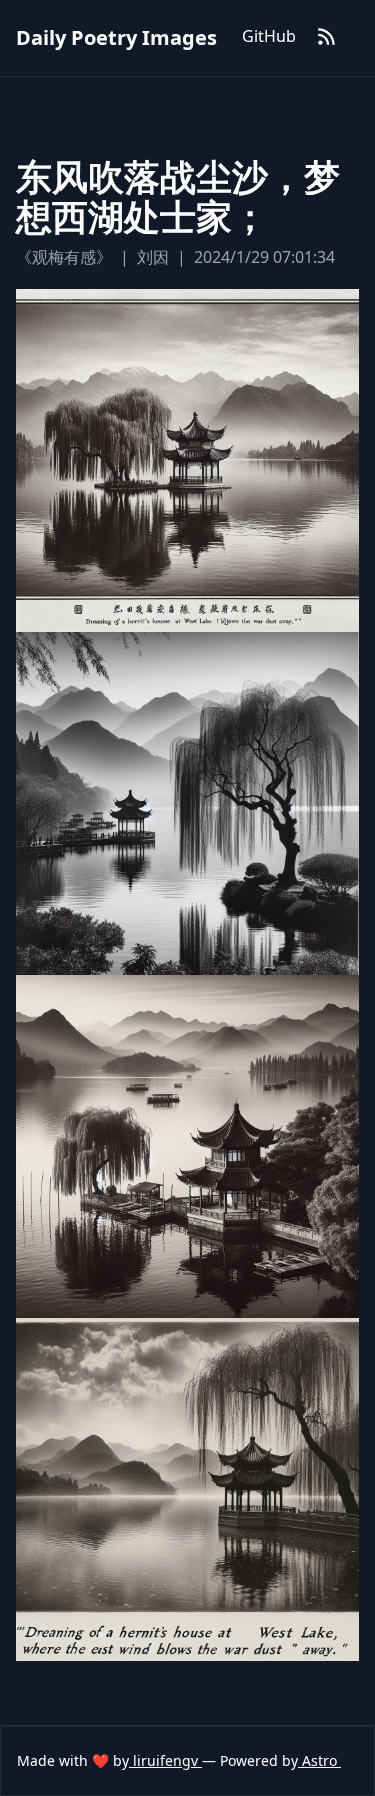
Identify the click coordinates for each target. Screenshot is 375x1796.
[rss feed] (327, 38)
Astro (319, 1760)
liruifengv (165, 1760)
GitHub (269, 36)
